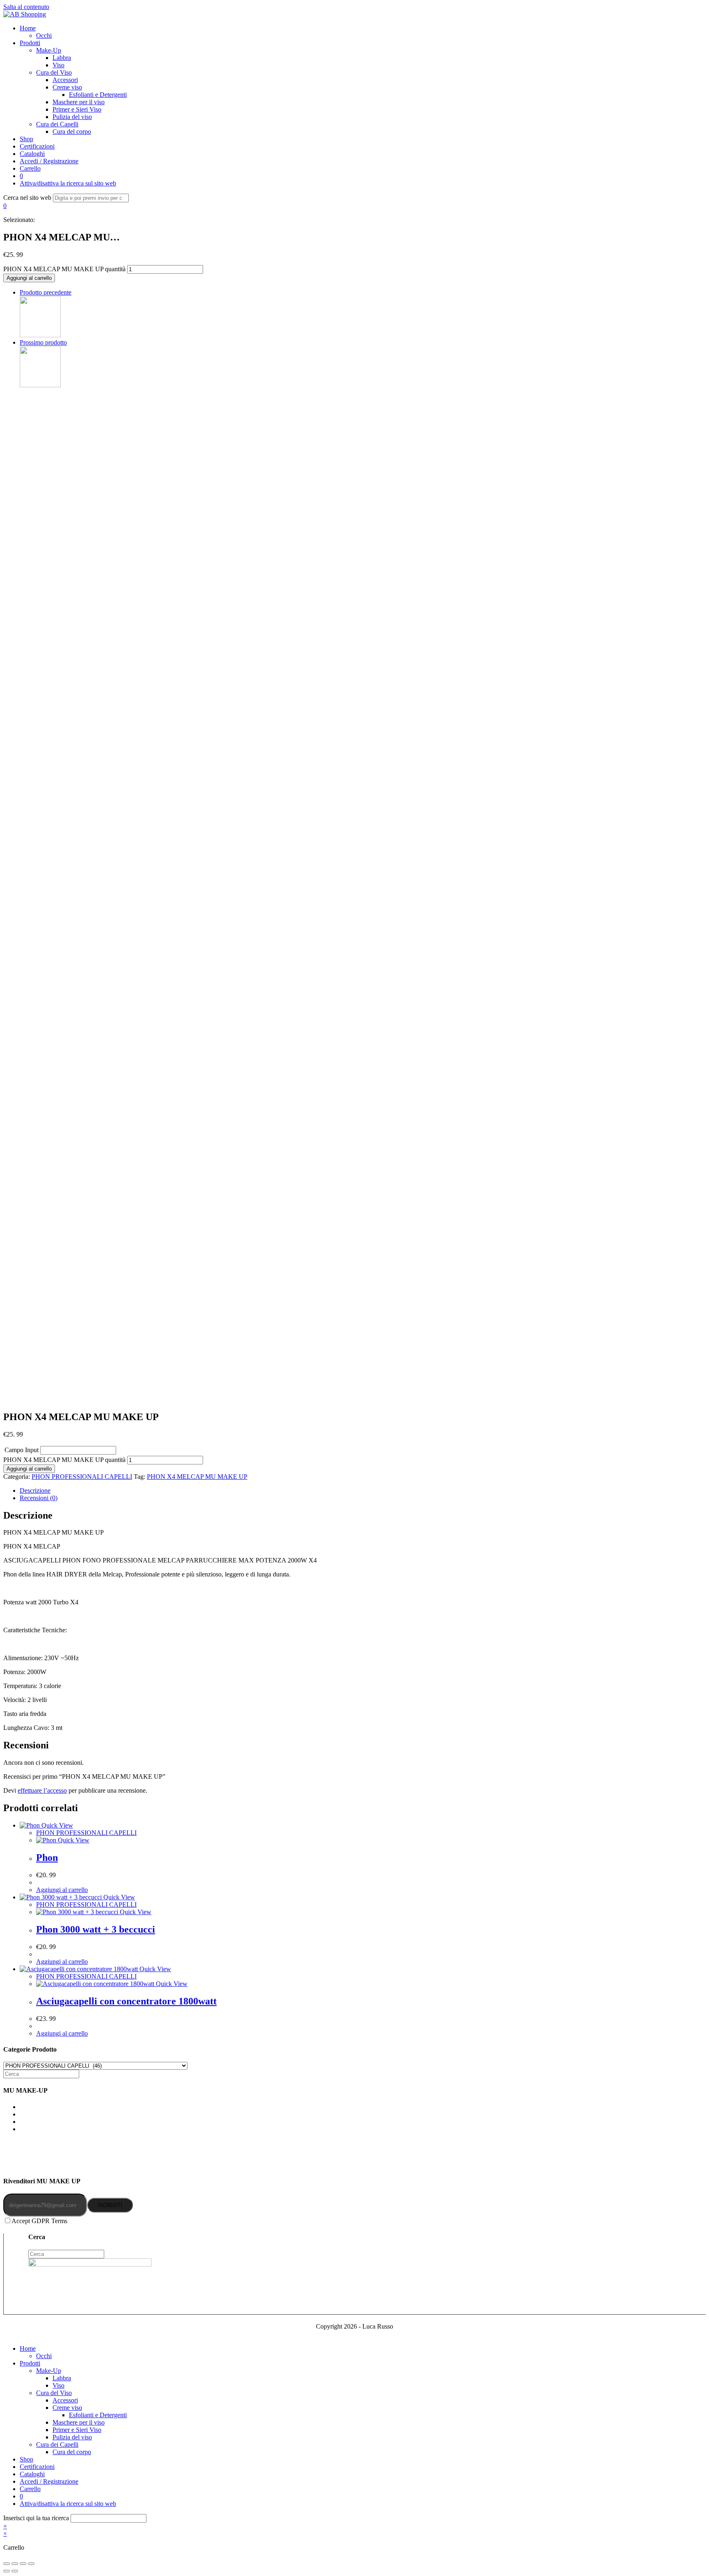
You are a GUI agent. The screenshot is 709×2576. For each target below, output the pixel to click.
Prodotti (30, 2363)
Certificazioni (37, 2467)
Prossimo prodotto (43, 342)
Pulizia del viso (72, 2437)
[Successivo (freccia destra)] (15, 2571)
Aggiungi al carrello (29, 278)
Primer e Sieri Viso (77, 2430)
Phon (47, 1858)
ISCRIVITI (110, 2205)
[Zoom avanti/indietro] (31, 2564)
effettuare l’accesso (42, 1790)
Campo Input (22, 1450)
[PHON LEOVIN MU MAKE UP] (40, 385)
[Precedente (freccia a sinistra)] (7, 2571)
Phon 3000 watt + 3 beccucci (96, 1929)
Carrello (30, 2489)
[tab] (363, 1491)
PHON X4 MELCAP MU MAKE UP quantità (64, 269)
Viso (58, 2385)
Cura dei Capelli (57, 2444)
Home (28, 2348)
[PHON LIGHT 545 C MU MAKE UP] (40, 335)
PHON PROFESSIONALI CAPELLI (82, 1477)
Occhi (44, 2356)
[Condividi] (15, 2564)
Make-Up (49, 2371)
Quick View (56, 1825)
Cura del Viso (54, 2393)
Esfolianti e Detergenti (98, 2415)
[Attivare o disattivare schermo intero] (23, 2564)
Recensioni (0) (39, 1498)
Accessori (65, 2400)
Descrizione (35, 1490)
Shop (26, 2459)
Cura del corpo (72, 2452)
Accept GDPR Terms (39, 2221)
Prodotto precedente (46, 292)
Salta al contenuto (26, 7)
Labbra (62, 2378)
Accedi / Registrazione (49, 2481)
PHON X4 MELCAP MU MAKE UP (197, 1477)
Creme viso (67, 2408)
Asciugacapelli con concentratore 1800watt (126, 2001)
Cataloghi (32, 2474)
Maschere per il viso (79, 2422)
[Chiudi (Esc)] (7, 2564)
